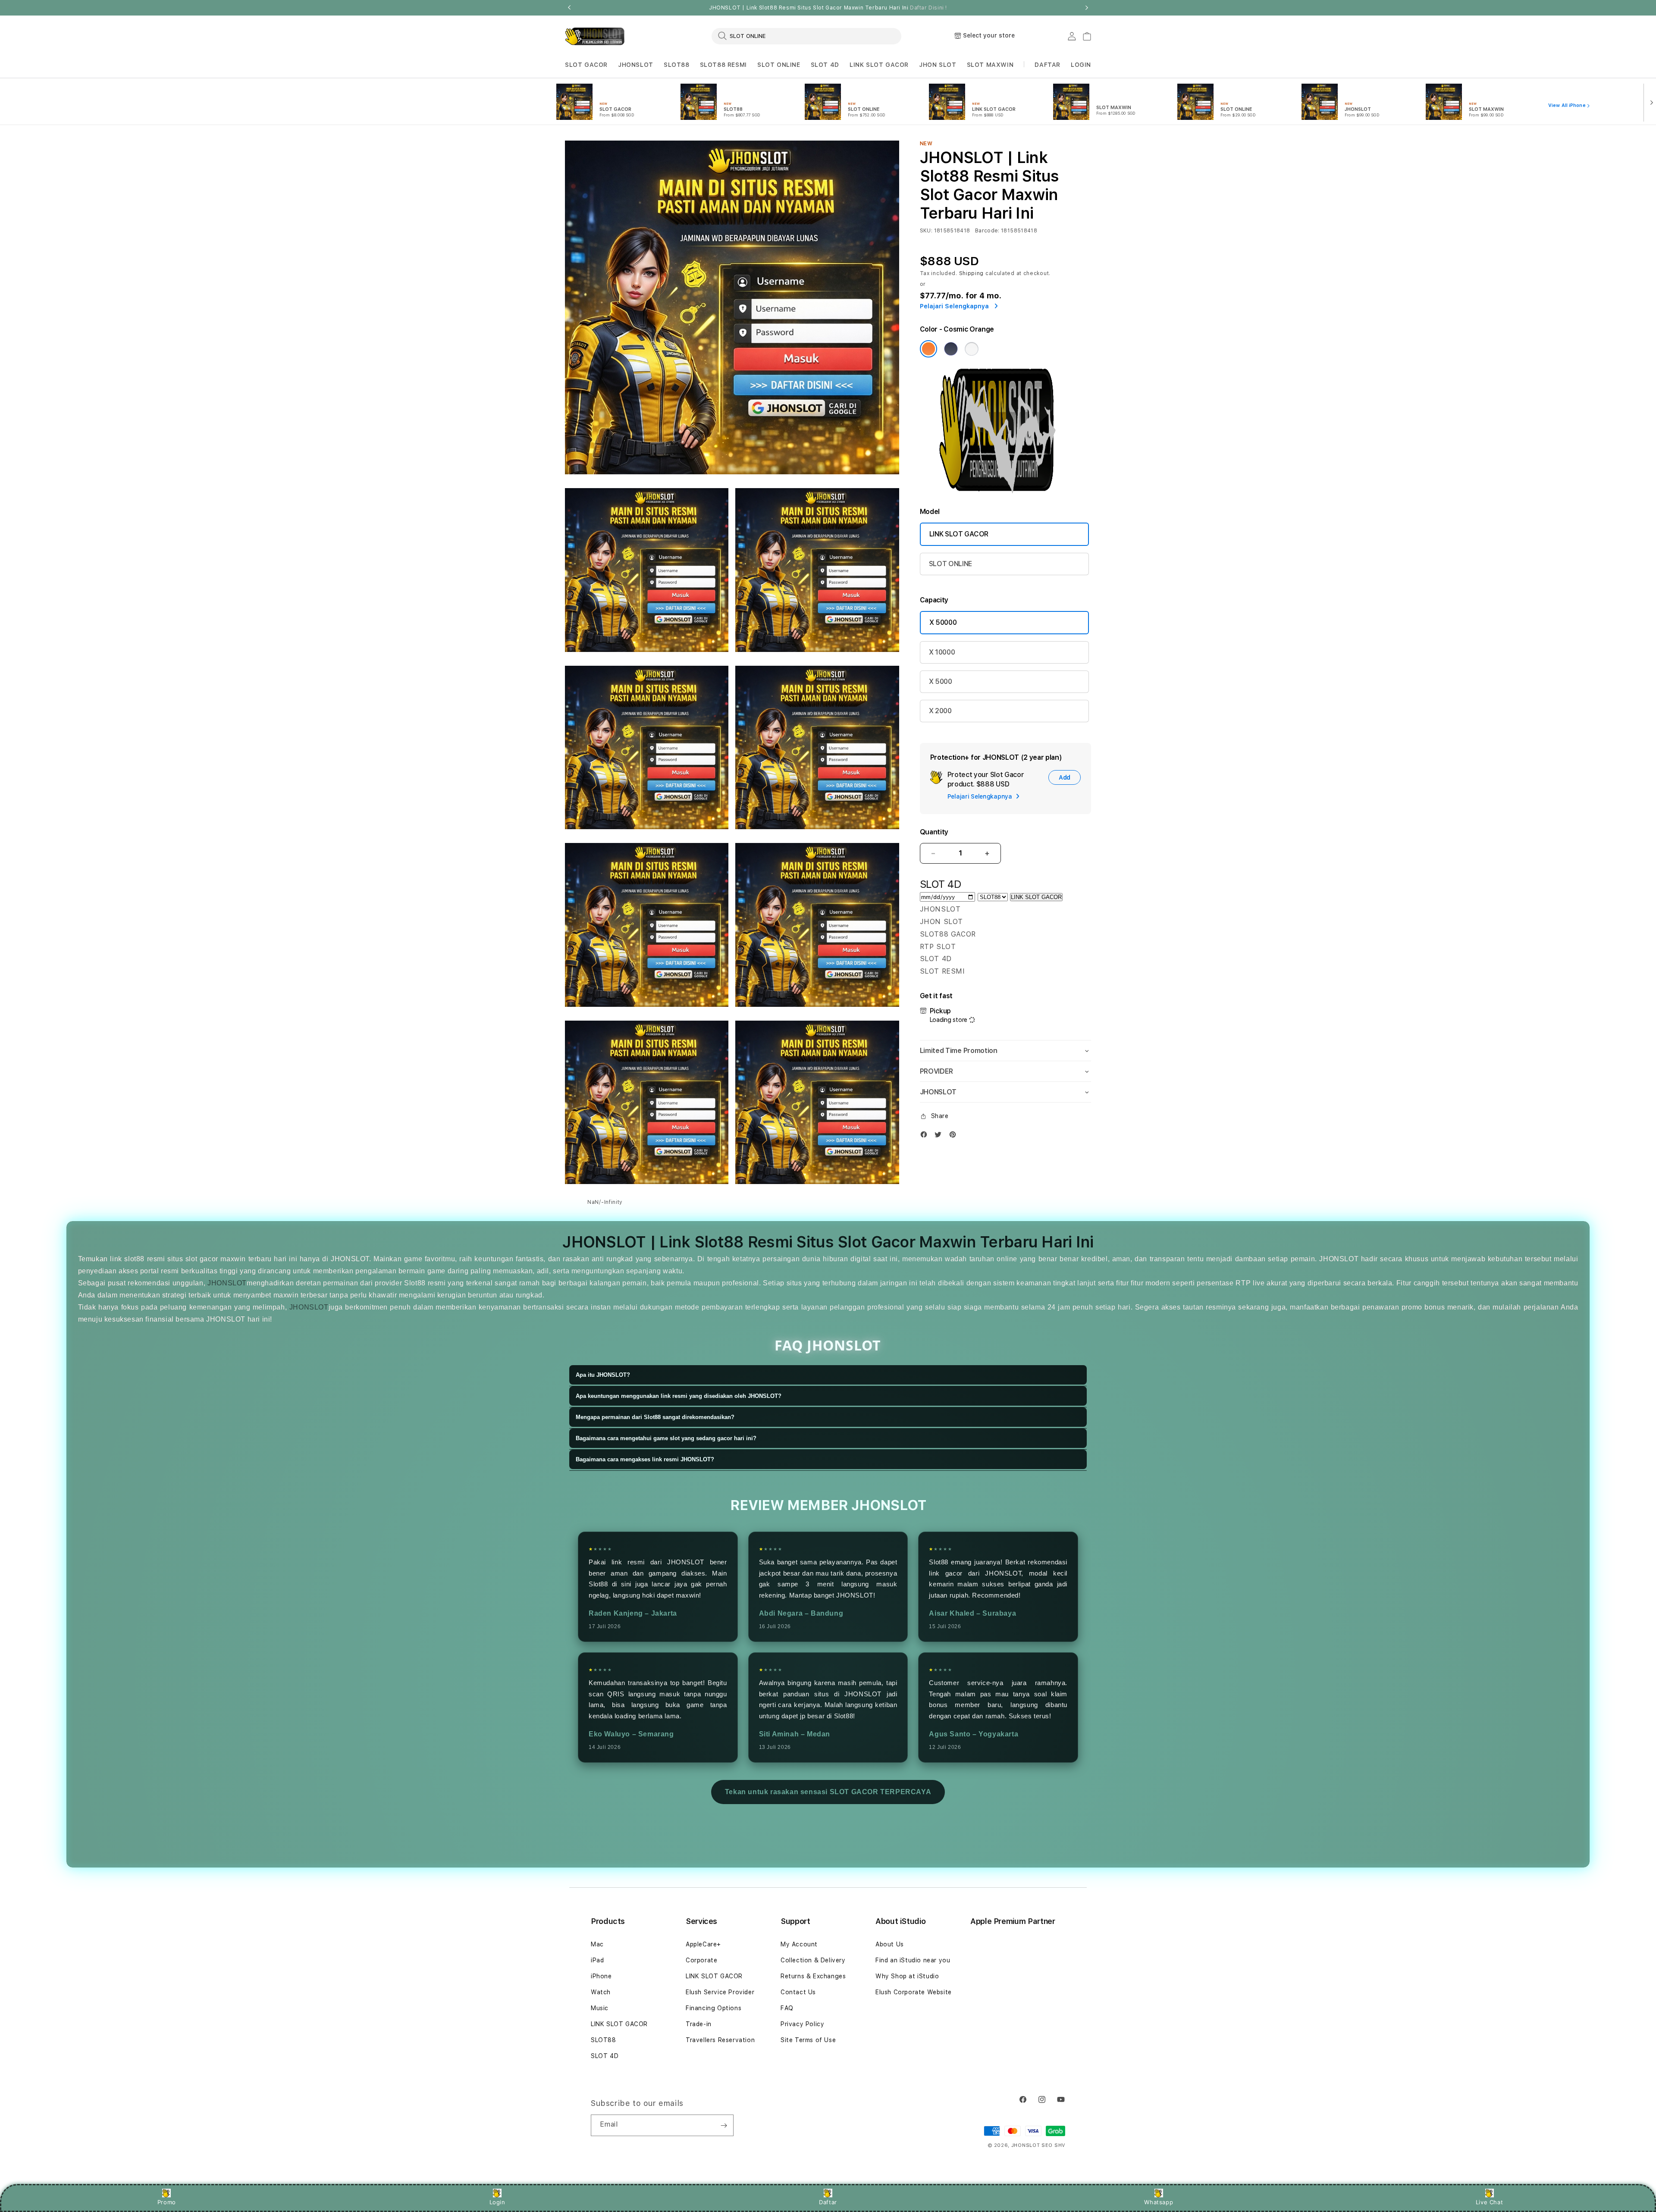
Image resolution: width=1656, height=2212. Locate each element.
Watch (601, 1992)
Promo (167, 2202)
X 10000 (942, 652)
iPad (597, 1960)
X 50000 (943, 622)
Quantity (934, 832)
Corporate (701, 1960)
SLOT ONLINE (779, 65)
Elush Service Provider (720, 1992)
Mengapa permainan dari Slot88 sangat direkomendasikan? (655, 1417)
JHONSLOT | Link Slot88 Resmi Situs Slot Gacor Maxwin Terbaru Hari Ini (828, 8)
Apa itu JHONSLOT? (603, 1375)
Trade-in (699, 2024)
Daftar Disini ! (928, 8)
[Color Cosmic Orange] (928, 349)
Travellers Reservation (720, 2040)
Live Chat (1489, 2202)
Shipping (972, 273)
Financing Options (714, 2008)
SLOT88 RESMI (723, 65)
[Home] (595, 36)
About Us (890, 1944)
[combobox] (806, 36)
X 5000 (941, 681)
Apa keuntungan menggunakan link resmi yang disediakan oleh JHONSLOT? (679, 1396)
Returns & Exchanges (813, 1976)
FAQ (787, 2008)
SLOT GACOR (586, 65)
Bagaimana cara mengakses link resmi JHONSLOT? (645, 1459)
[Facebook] (926, 1136)
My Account (799, 1944)
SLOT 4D (825, 65)
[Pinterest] (955, 1136)
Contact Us (798, 1992)
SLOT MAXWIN (990, 65)
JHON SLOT (938, 65)
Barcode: (987, 231)
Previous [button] (569, 8)
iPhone (601, 1976)
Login (497, 2202)
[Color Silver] (972, 349)
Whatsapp (1159, 2202)
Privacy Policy (802, 2024)
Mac (597, 1944)
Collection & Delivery (813, 1960)
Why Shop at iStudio (907, 1976)
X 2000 (940, 711)
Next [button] (1087, 8)
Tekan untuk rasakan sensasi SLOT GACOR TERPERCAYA (828, 1792)
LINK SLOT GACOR (879, 65)
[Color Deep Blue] (951, 349)
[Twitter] (940, 1136)
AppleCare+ (703, 1944)
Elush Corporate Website (914, 1992)
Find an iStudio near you (913, 1960)
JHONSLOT (636, 65)
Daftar (828, 2202)
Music (600, 2008)
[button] (586, 65)
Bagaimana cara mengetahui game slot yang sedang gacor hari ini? (666, 1438)
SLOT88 (677, 65)
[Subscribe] (724, 2125)
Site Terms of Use (808, 2040)
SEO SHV (1053, 2145)
